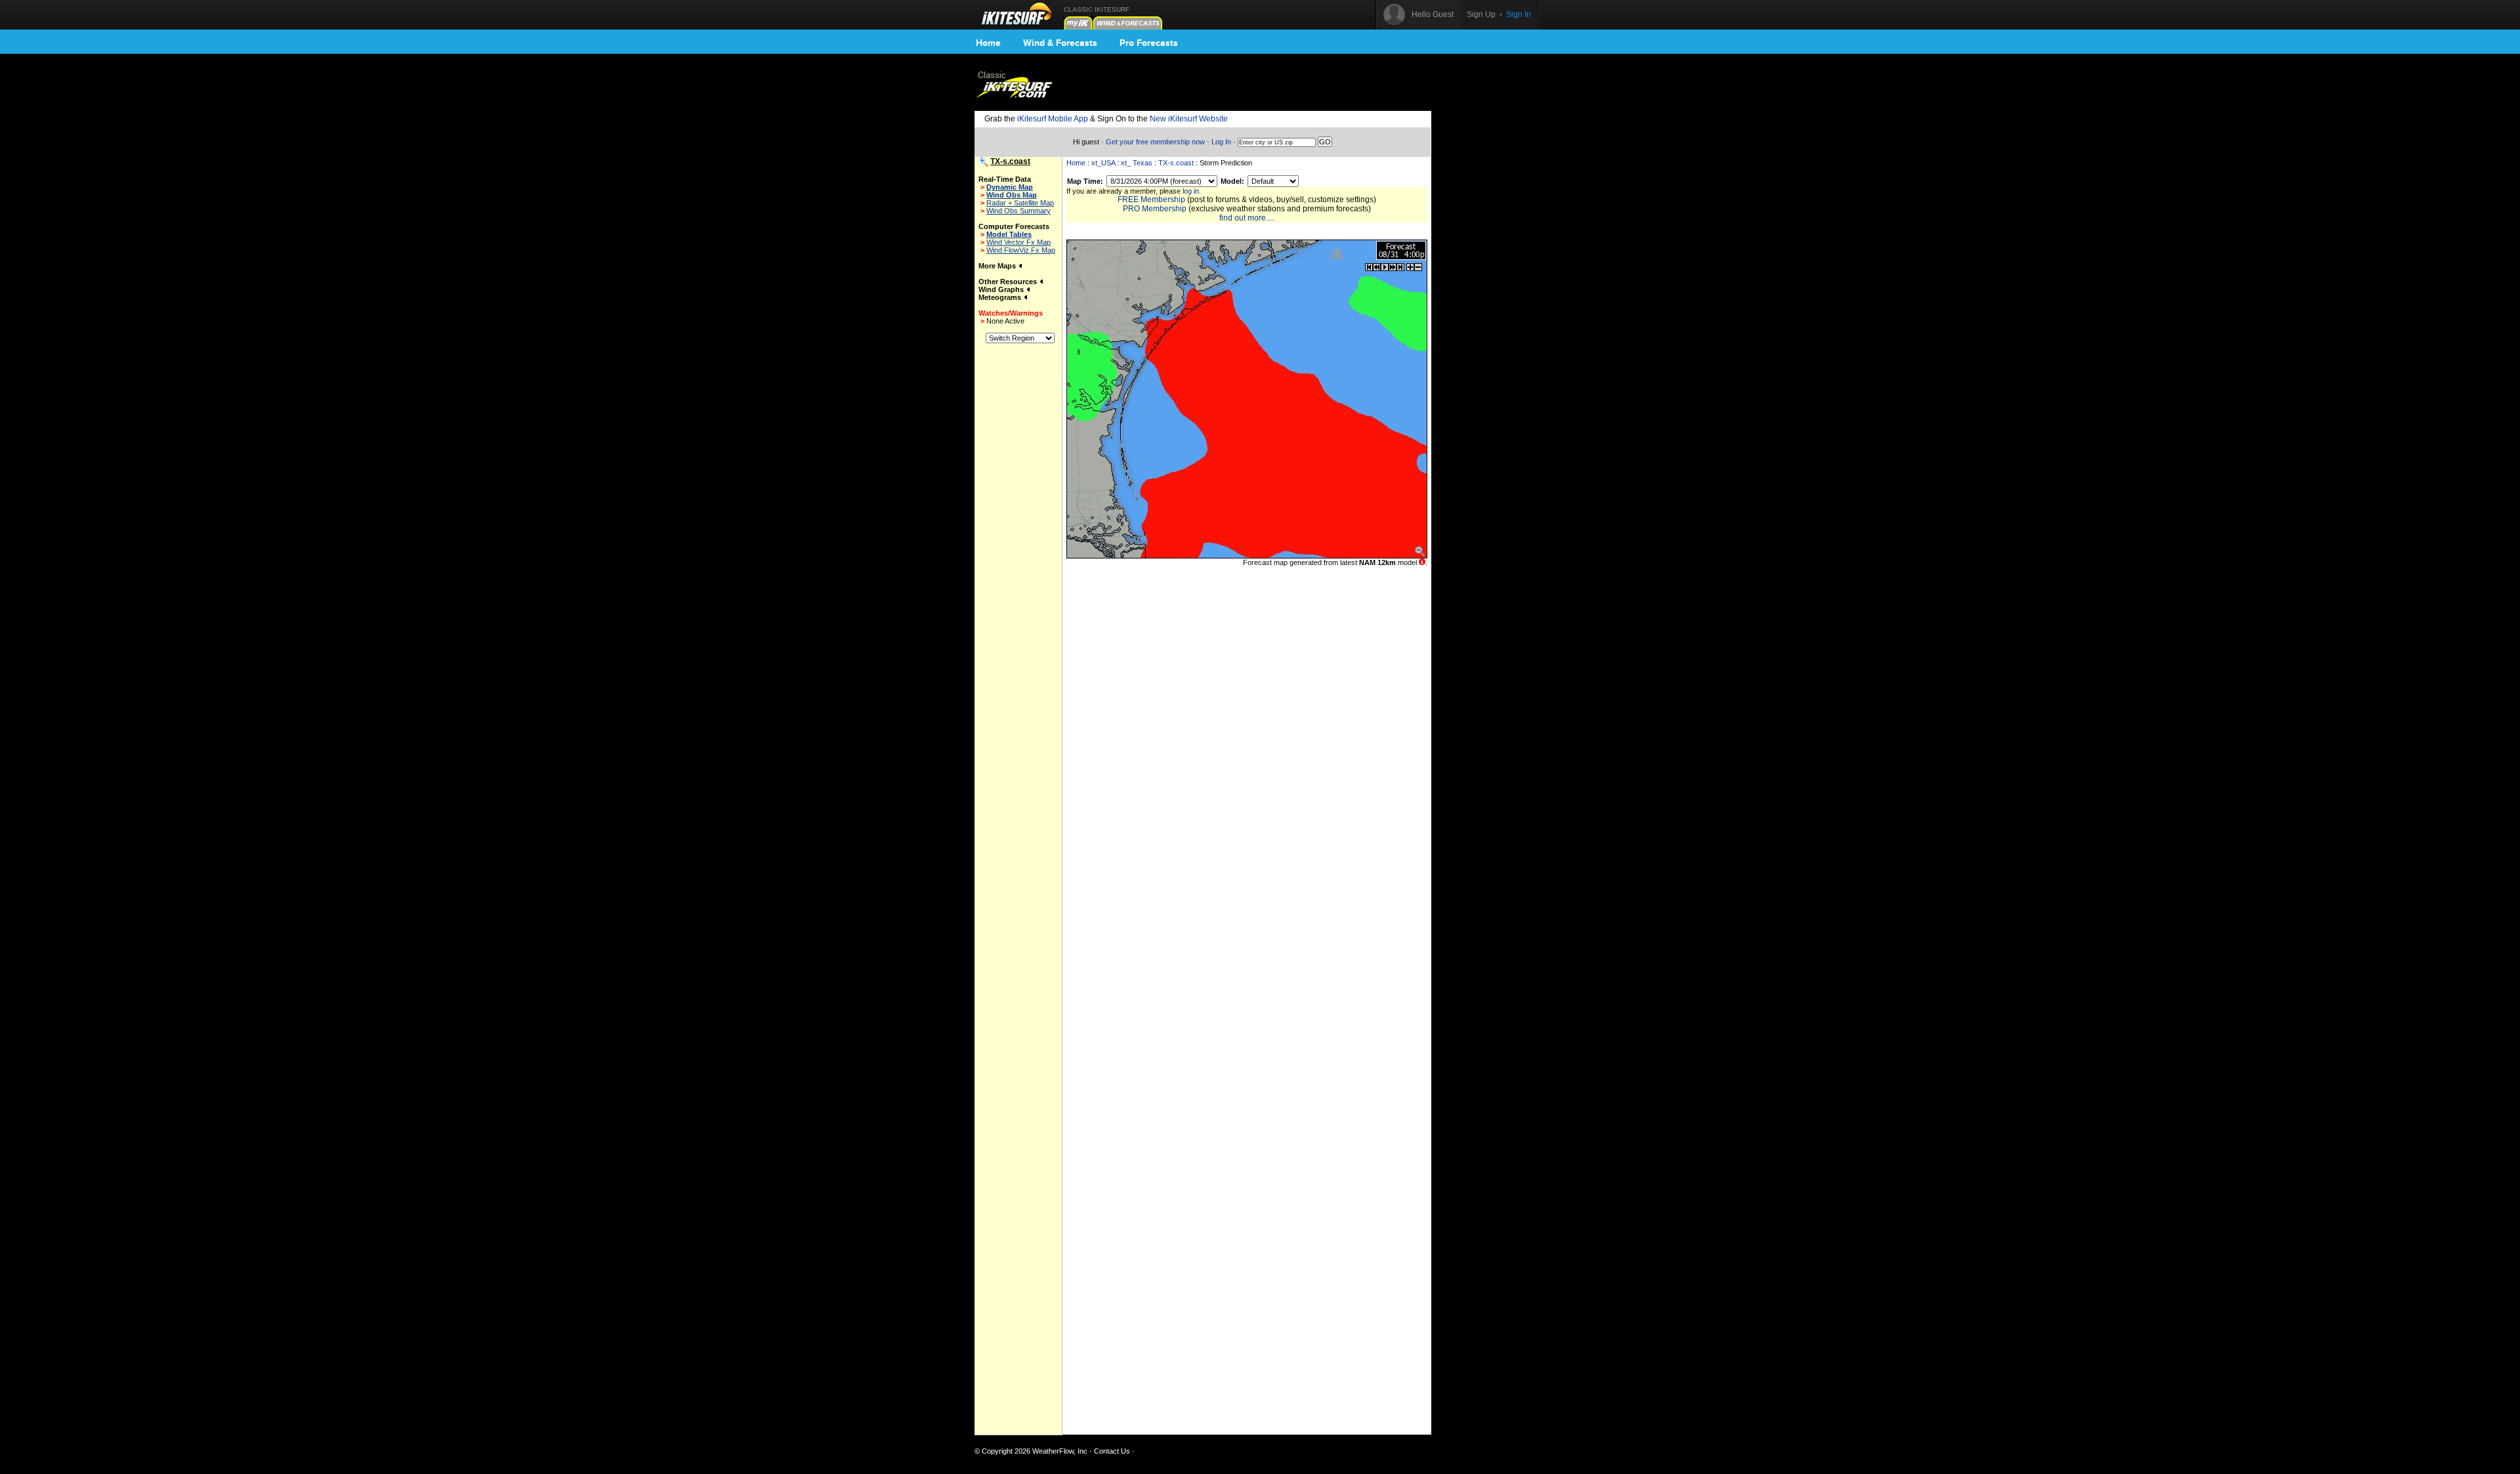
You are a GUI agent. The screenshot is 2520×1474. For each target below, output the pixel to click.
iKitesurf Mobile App (1053, 119)
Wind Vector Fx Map (1018, 242)
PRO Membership (1155, 209)
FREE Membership (1151, 200)
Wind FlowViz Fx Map (1021, 250)
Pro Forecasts (1149, 43)
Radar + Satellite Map (1020, 203)
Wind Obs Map (1012, 195)
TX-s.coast (1176, 163)
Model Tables (1009, 234)
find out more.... (1247, 218)
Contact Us (1112, 1451)
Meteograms (1001, 297)
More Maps (998, 266)
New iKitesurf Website (1189, 119)
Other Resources (1009, 282)
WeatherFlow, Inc (1060, 1451)
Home (988, 43)
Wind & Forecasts (1060, 43)
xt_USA (1103, 163)
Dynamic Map (1010, 187)
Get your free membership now (1155, 142)
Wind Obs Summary (1018, 211)
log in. (1192, 191)
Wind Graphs (1002, 289)
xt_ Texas (1137, 163)
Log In (1221, 142)
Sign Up (1481, 14)
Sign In (1519, 14)
